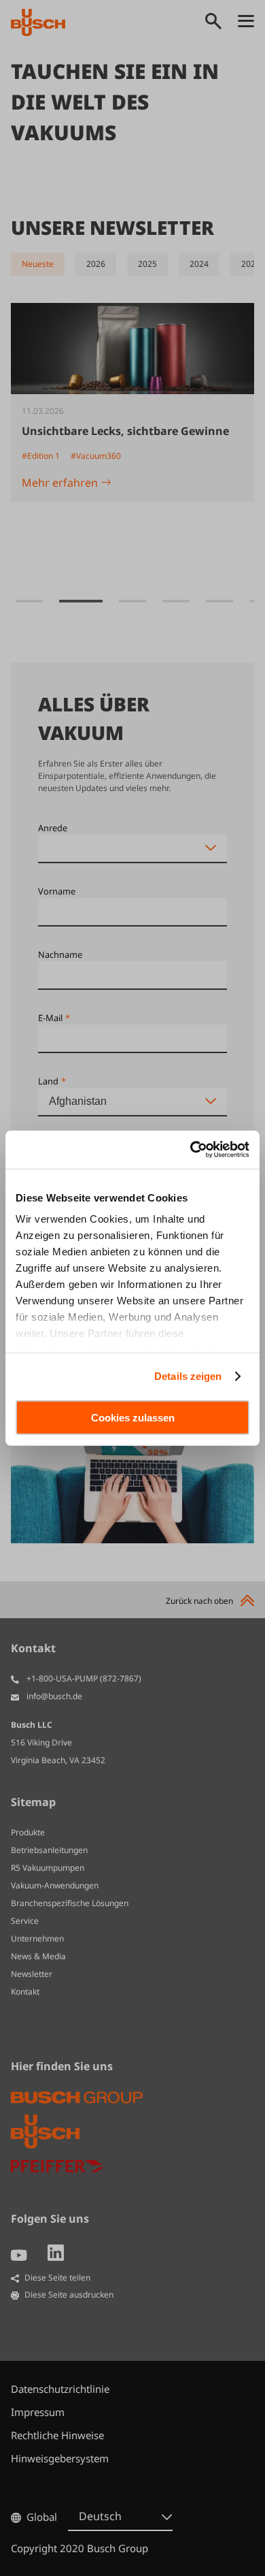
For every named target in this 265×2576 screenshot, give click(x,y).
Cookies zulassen (133, 1417)
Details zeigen (188, 1376)
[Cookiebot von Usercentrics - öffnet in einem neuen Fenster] (191, 1150)
